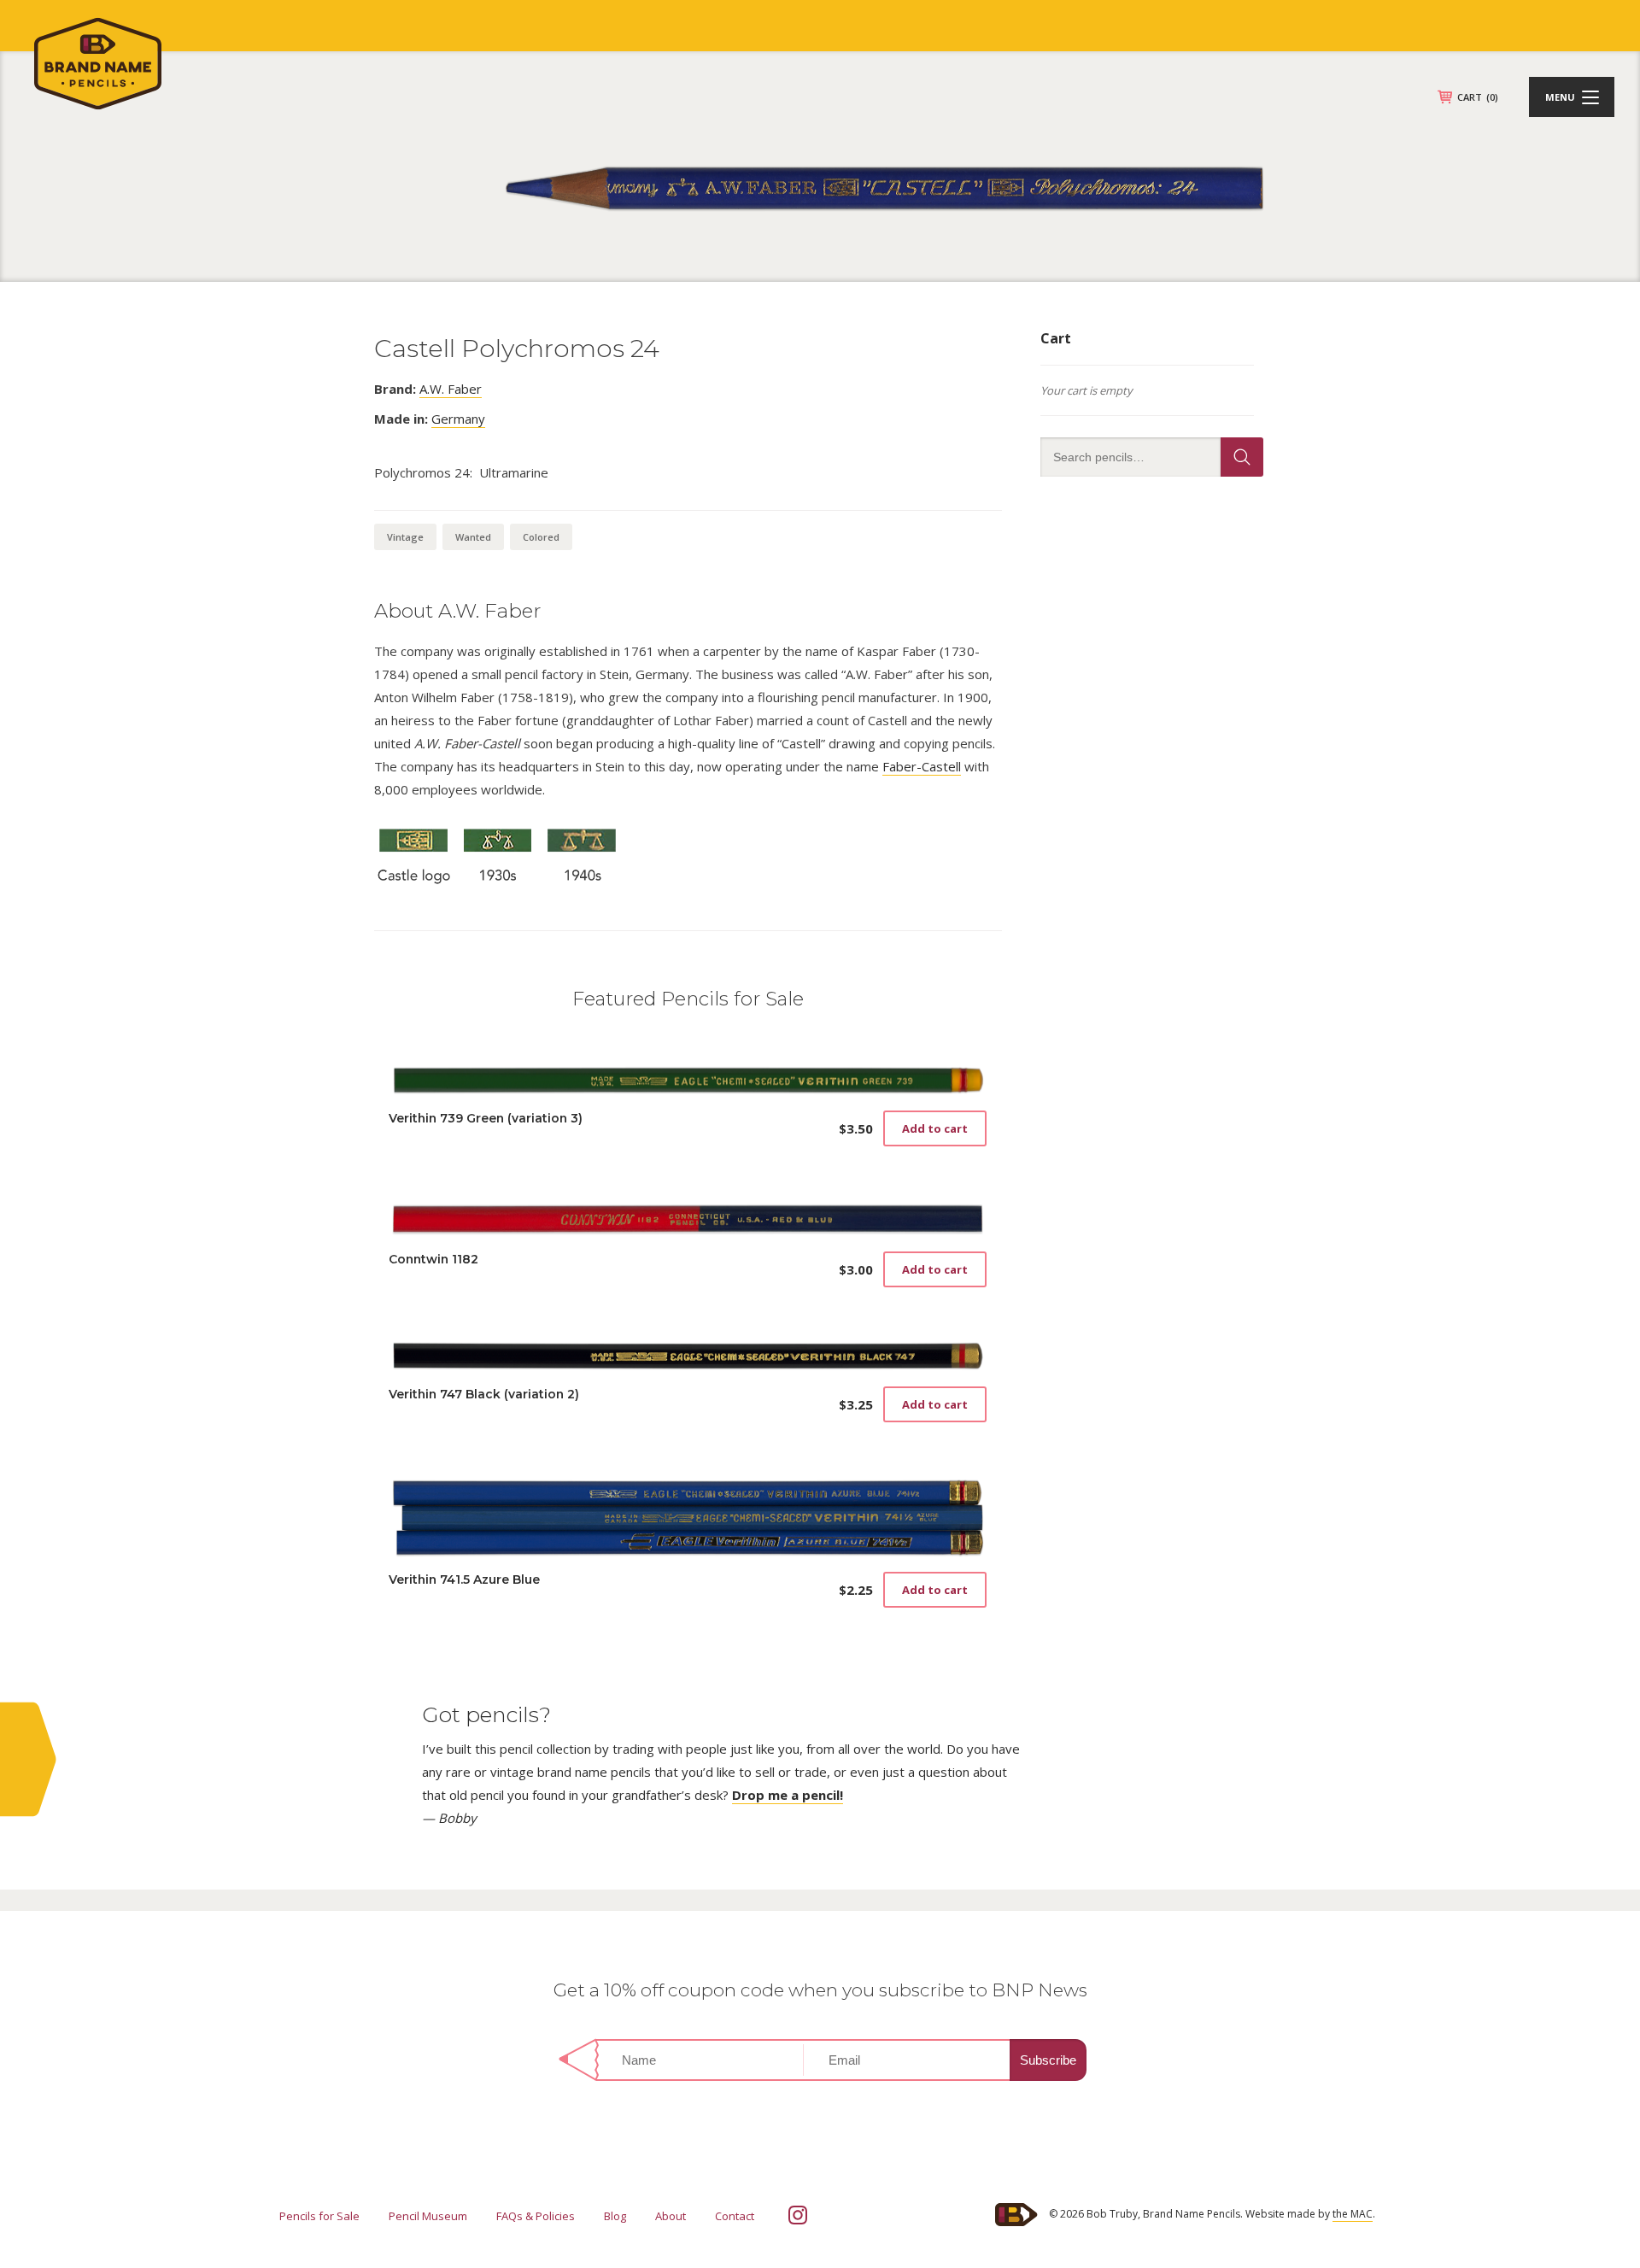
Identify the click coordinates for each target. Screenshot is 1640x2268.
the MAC (1353, 2214)
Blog (615, 2216)
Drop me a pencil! (788, 1795)
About (671, 2216)
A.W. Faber (451, 389)
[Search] (1242, 457)
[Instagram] (798, 2215)
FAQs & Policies (536, 2216)
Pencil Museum (428, 2216)
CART (1478, 97)
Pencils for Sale (319, 2216)
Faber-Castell (922, 766)
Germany (458, 419)
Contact (735, 2216)
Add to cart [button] (935, 1128)
